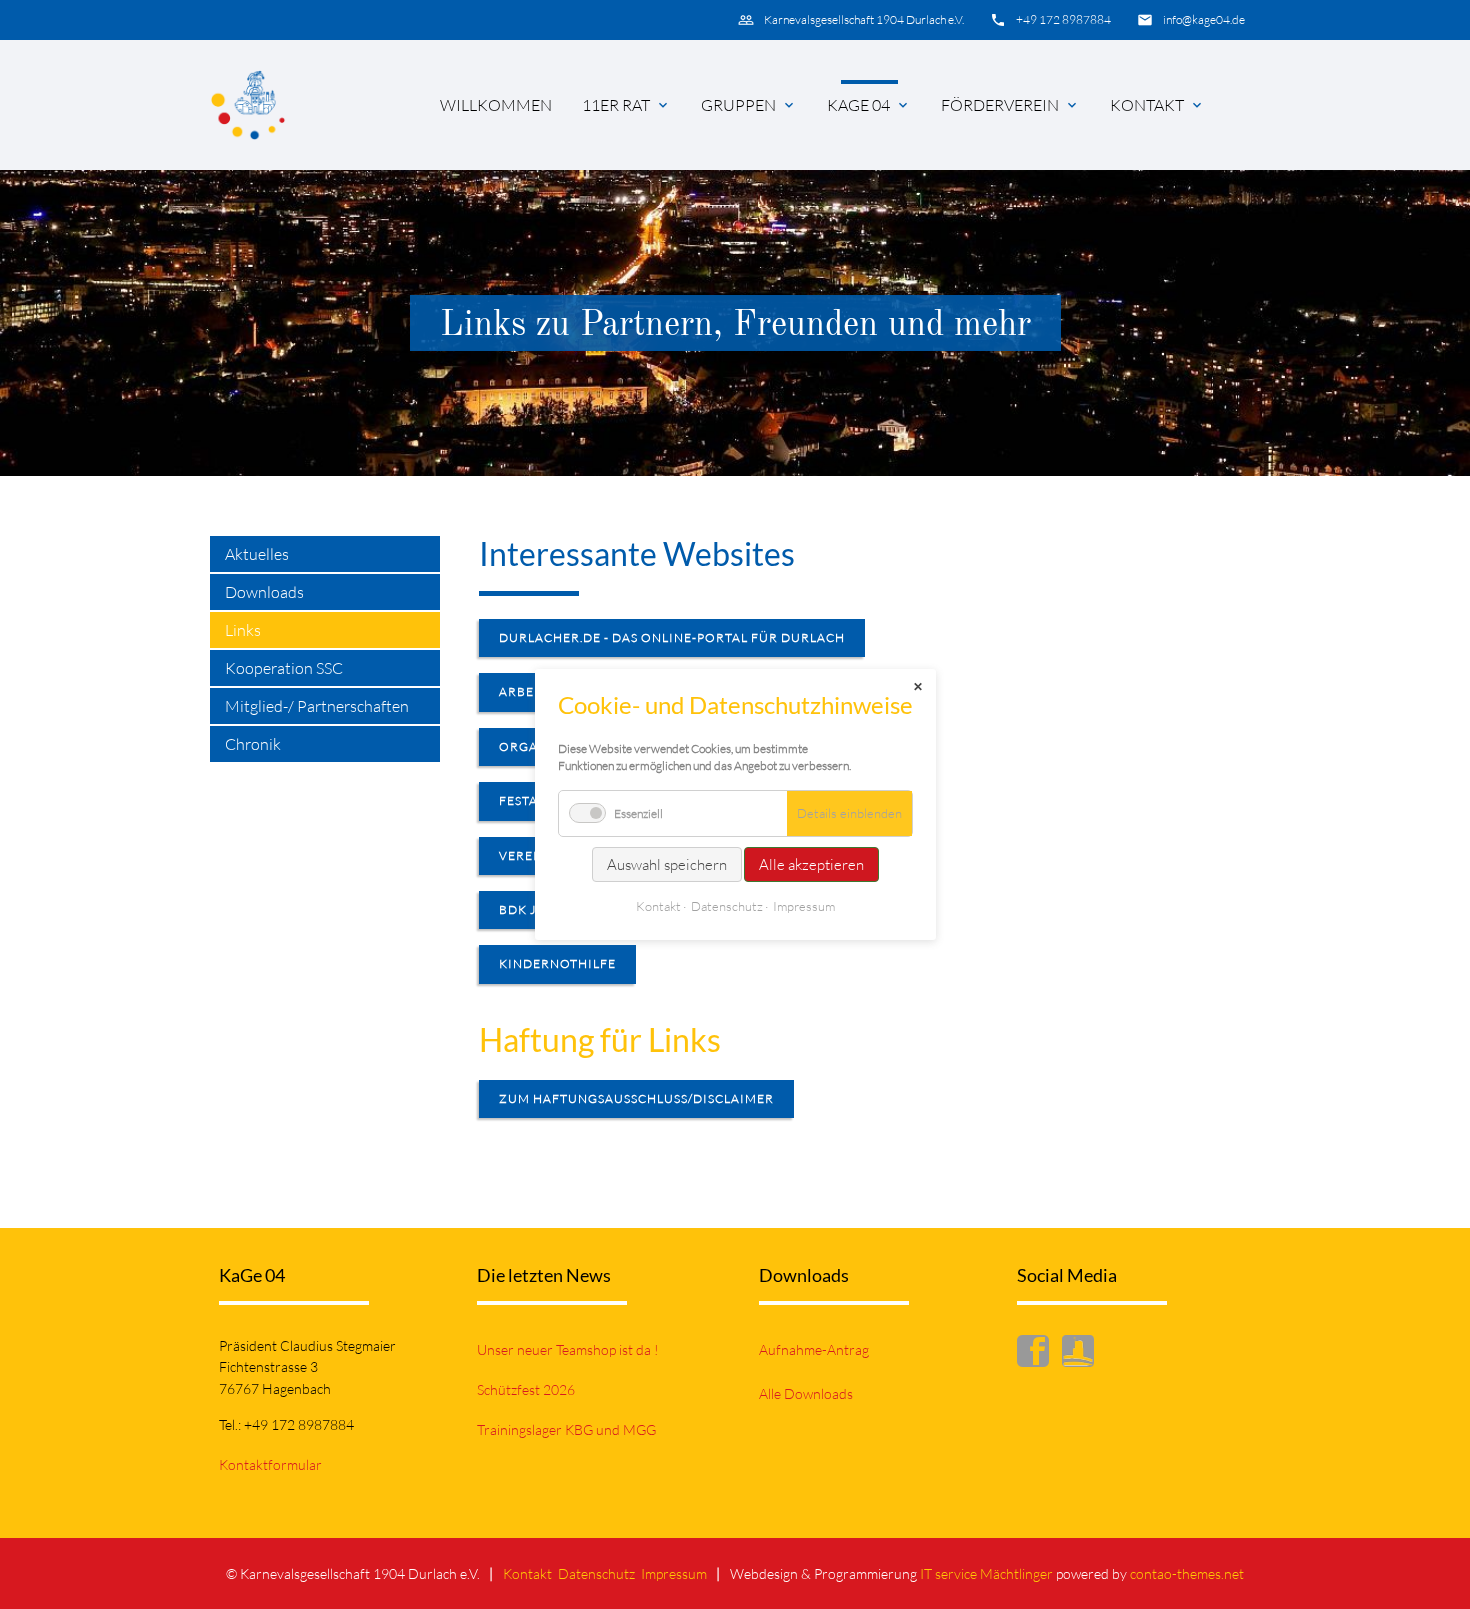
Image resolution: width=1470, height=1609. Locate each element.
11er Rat (616, 105)
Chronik (253, 744)
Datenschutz (596, 1573)
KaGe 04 (858, 105)
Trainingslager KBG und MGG (566, 1429)
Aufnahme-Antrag (814, 1349)
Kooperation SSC (284, 668)
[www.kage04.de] (248, 105)
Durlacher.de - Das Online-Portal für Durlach (672, 637)
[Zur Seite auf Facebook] (1038, 1355)
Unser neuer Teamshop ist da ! (568, 1349)
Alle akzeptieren (811, 864)
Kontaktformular (270, 1464)
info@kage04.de (1204, 19)
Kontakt (1147, 105)
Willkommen (496, 105)
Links (243, 630)
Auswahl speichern (667, 864)
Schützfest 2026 (526, 1389)
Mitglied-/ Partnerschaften (317, 706)
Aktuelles (257, 554)
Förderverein (1000, 105)
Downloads (264, 592)
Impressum (674, 1573)
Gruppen (738, 105)
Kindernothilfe (557, 963)
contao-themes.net (1187, 1573)
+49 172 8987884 (1063, 19)
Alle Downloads (806, 1393)
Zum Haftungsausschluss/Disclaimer (636, 1098)
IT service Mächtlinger (986, 1573)
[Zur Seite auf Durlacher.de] (1083, 1355)
